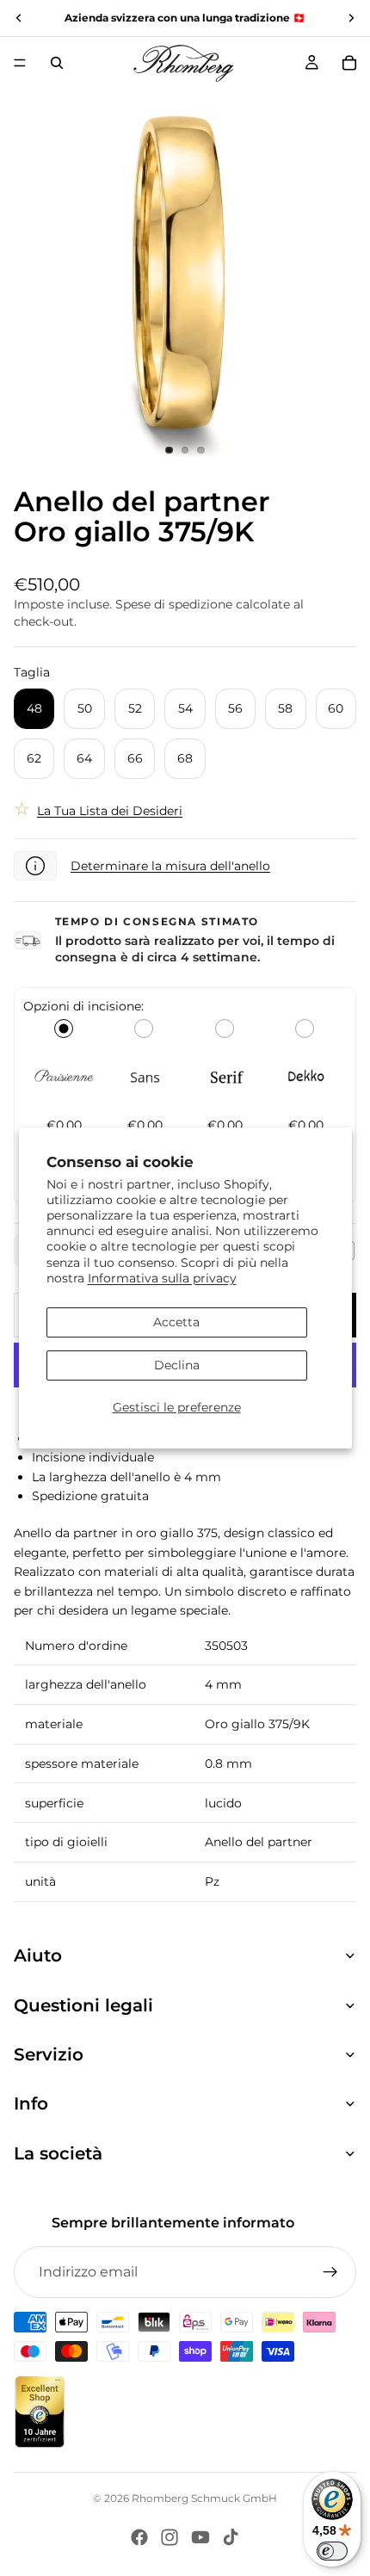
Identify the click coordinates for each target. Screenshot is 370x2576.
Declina (177, 1365)
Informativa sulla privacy (162, 1278)
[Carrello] (349, 63)
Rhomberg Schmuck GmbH (204, 2498)
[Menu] (20, 63)
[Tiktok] (231, 2537)
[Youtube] (200, 2537)
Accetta (176, 1322)
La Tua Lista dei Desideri (110, 811)
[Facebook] (139, 2537)
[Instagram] (170, 2537)
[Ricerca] (57, 63)
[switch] (332, 2551)
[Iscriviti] (330, 2272)
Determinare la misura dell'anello (170, 866)
